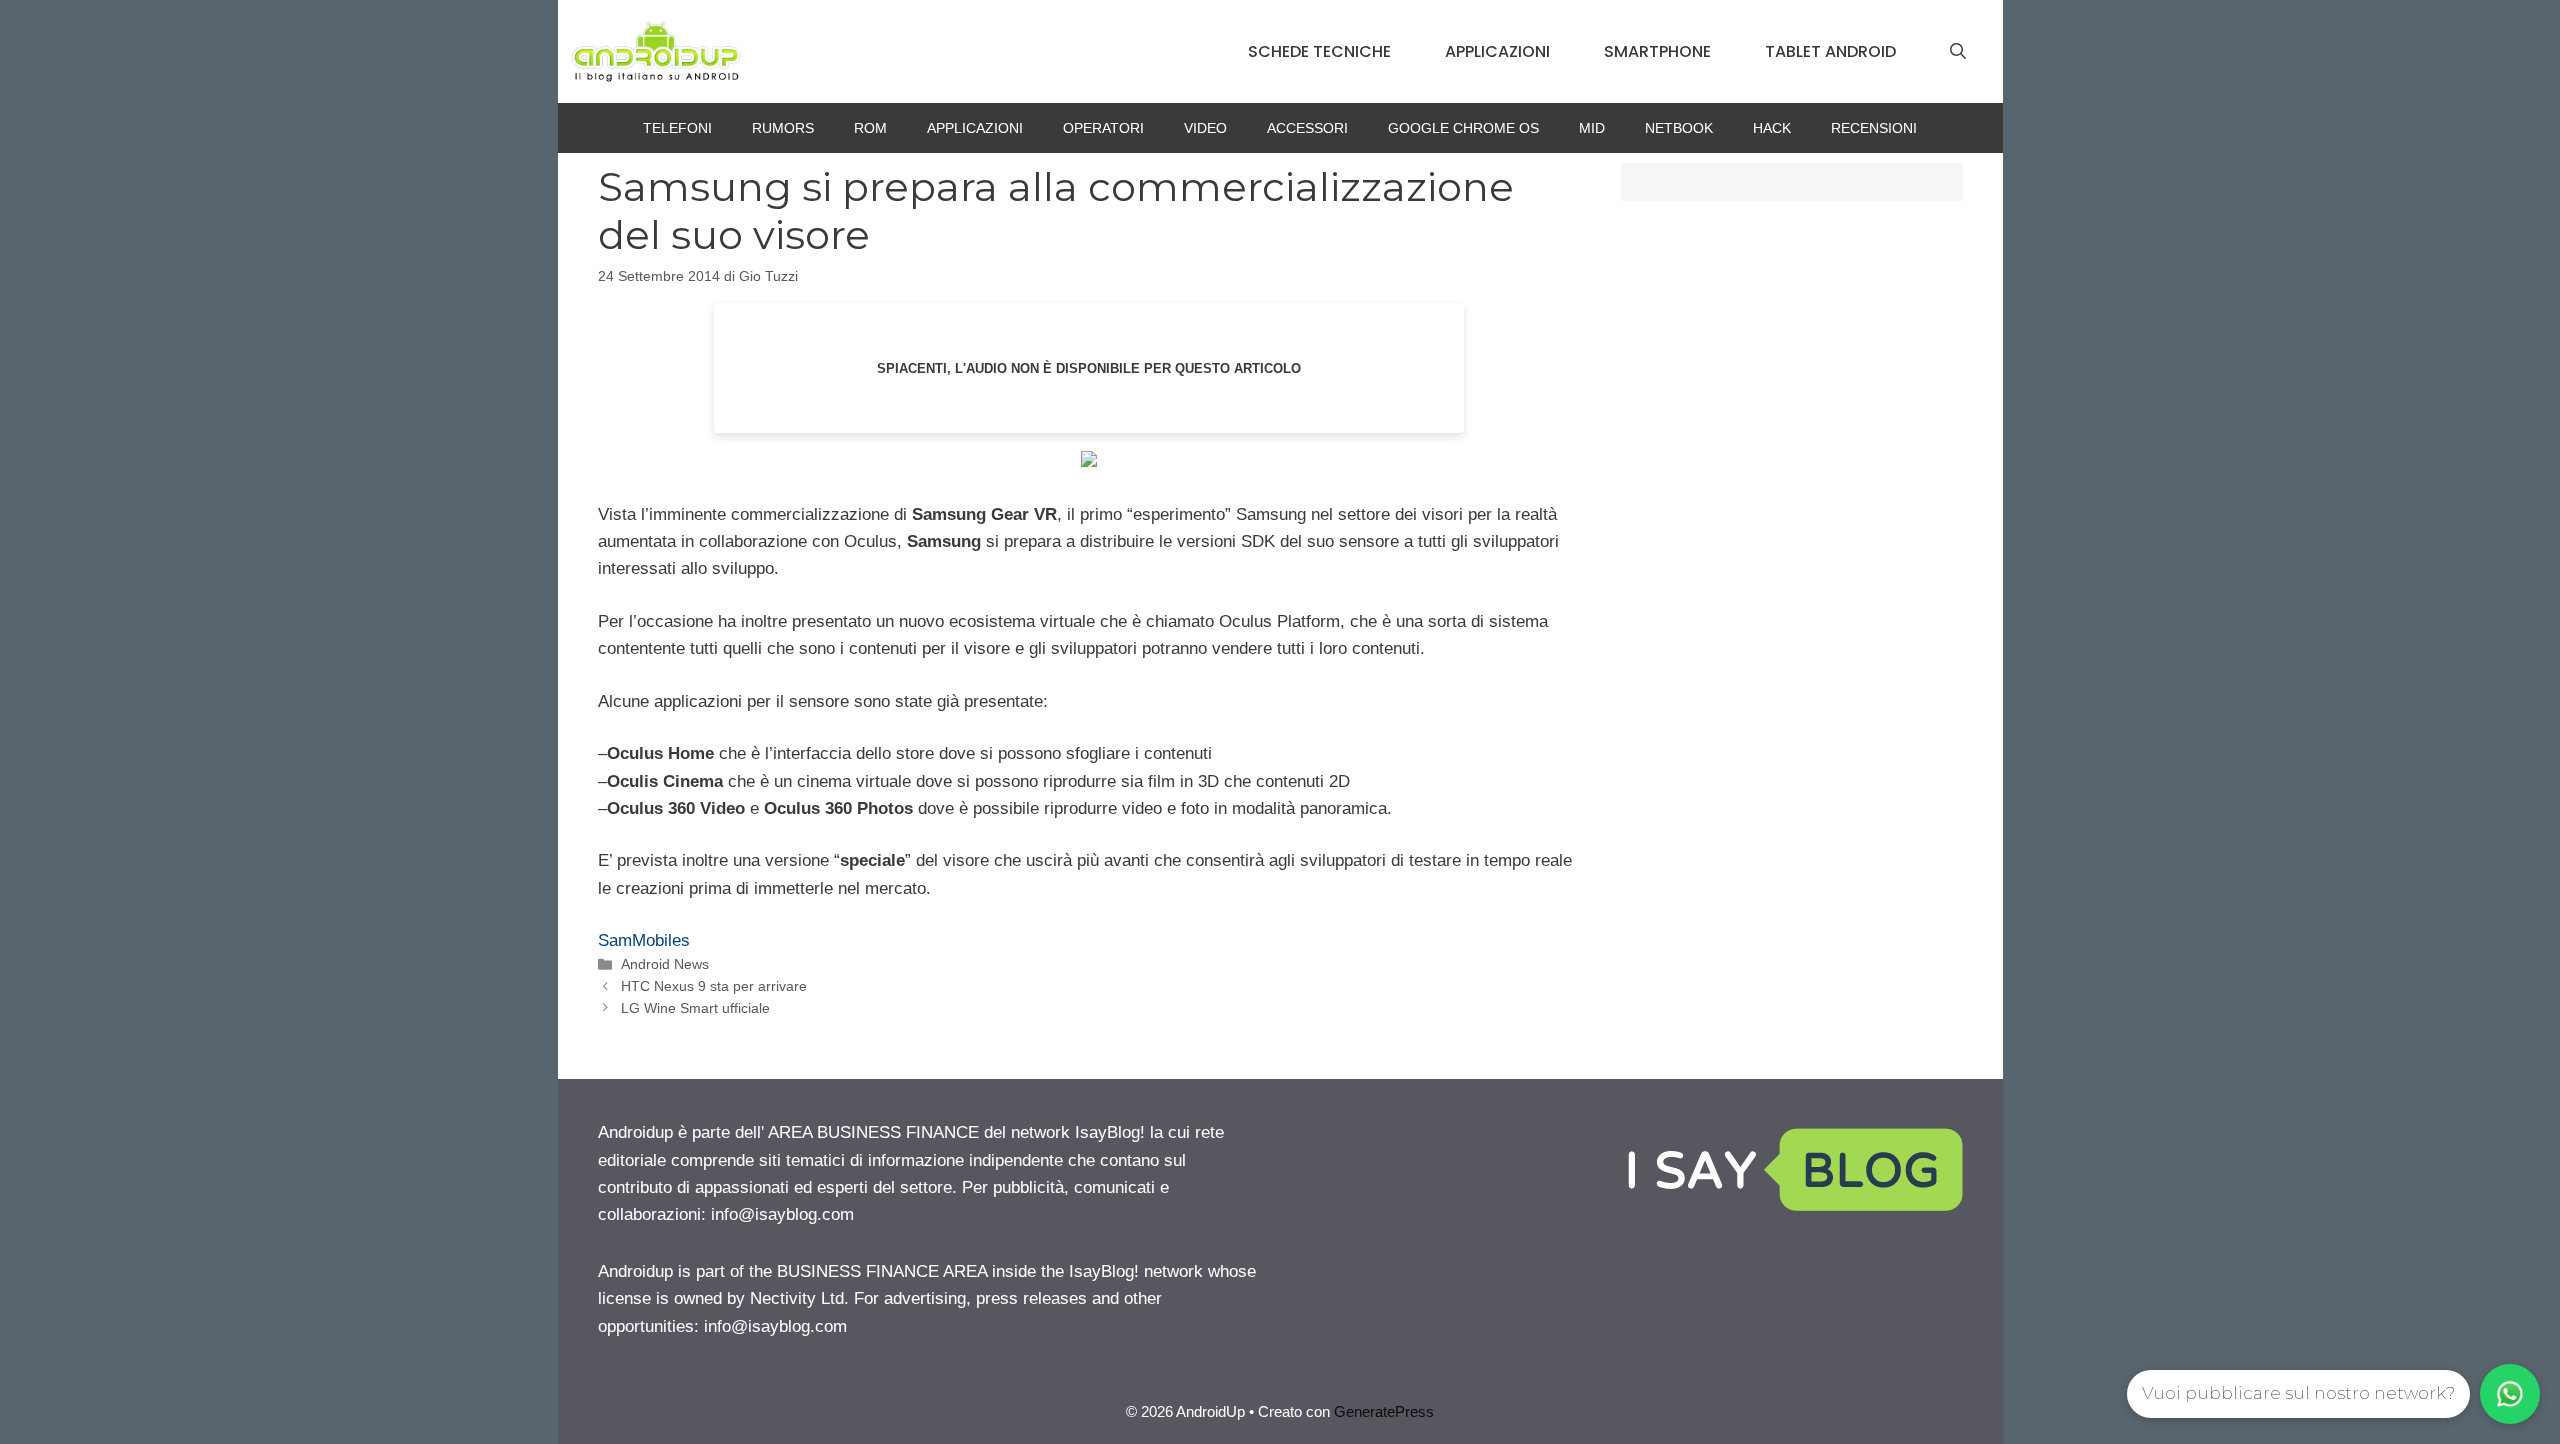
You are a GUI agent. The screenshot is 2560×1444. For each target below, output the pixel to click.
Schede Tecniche (1319, 51)
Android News (665, 964)
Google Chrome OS (1463, 128)
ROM (870, 128)
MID (1592, 128)
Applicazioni (1497, 51)
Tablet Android (1830, 51)
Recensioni (1874, 128)
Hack (1772, 128)
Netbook (1679, 128)
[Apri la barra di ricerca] (1958, 52)
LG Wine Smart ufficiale (695, 1008)
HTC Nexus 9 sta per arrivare (714, 986)
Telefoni (677, 128)
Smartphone (1657, 51)
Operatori (1103, 128)
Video (1205, 128)
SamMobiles (644, 940)
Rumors (783, 128)
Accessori (1307, 128)
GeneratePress (1384, 1411)
